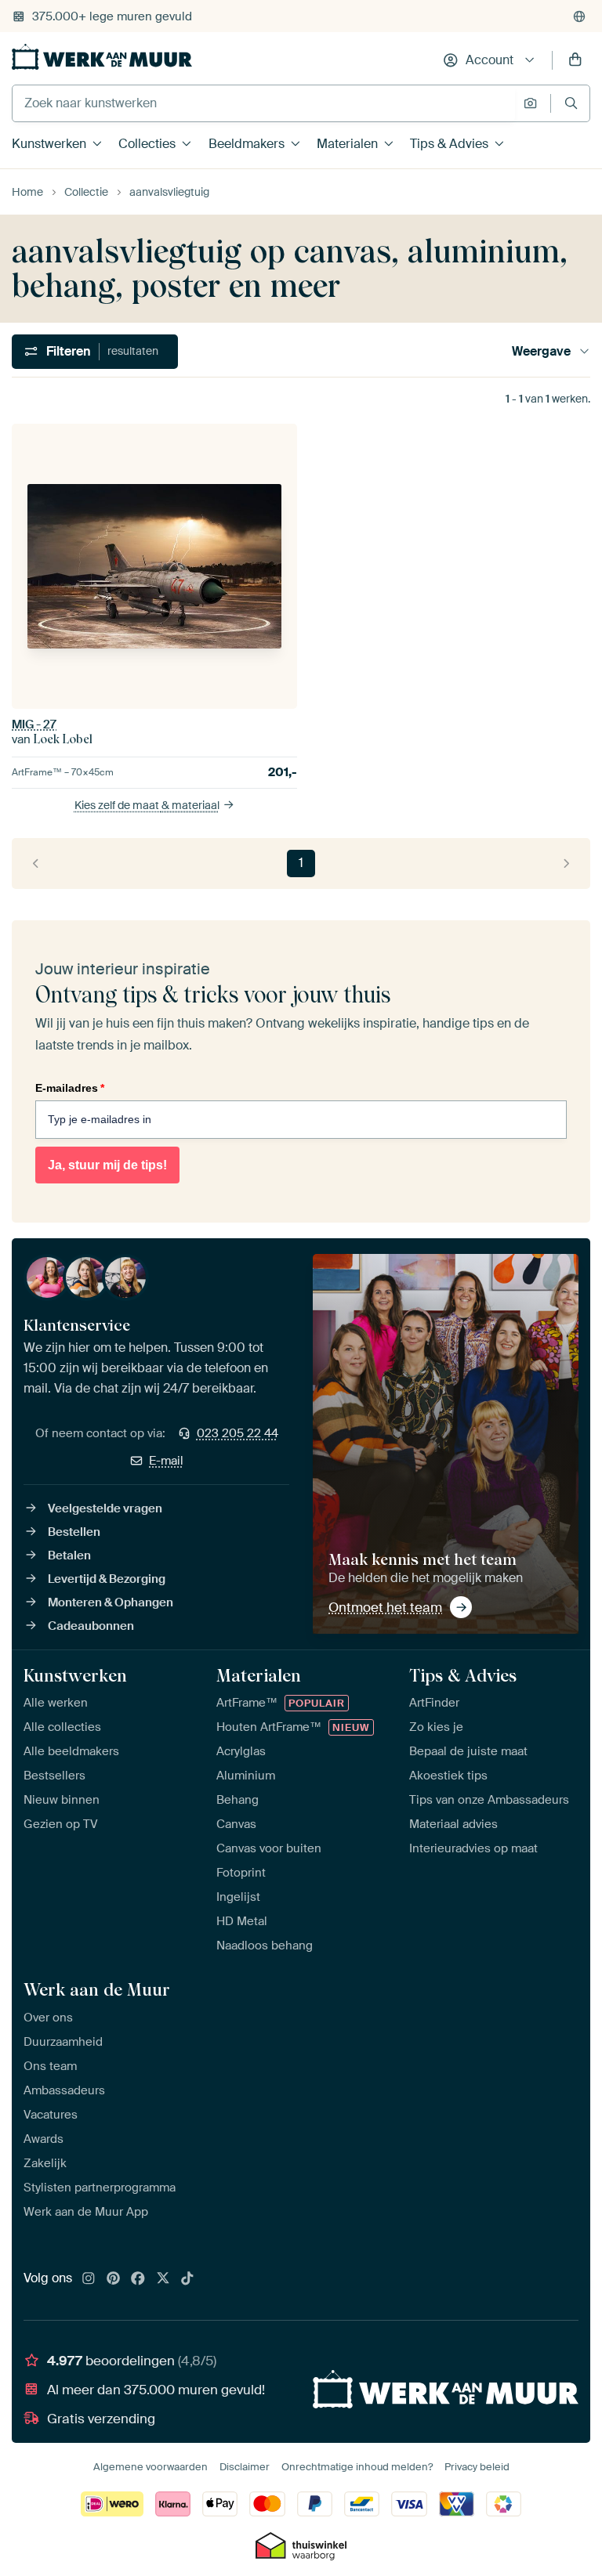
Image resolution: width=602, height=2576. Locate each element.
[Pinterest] (114, 2279)
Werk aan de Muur (97, 1989)
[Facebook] (138, 2279)
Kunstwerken (49, 144)
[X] (163, 2279)
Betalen (69, 1555)
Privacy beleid (477, 2467)
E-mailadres (70, 1088)
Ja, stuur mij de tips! (107, 1165)
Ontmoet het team (385, 1607)
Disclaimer (245, 2467)
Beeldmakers (247, 144)
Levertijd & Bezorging (107, 1579)
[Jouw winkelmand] (575, 60)
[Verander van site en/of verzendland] (579, 16)
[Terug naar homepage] (102, 57)
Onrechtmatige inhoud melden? (357, 2467)
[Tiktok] (187, 2279)
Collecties (147, 144)
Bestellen (74, 1532)
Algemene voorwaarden (150, 2467)
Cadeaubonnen (91, 1626)
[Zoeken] (571, 103)
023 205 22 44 (238, 1433)
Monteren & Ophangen (111, 1602)
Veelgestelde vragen (105, 1508)
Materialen (347, 144)
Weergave (541, 351)
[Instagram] (89, 2279)
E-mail (166, 1461)
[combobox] (264, 103)
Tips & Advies (449, 144)
